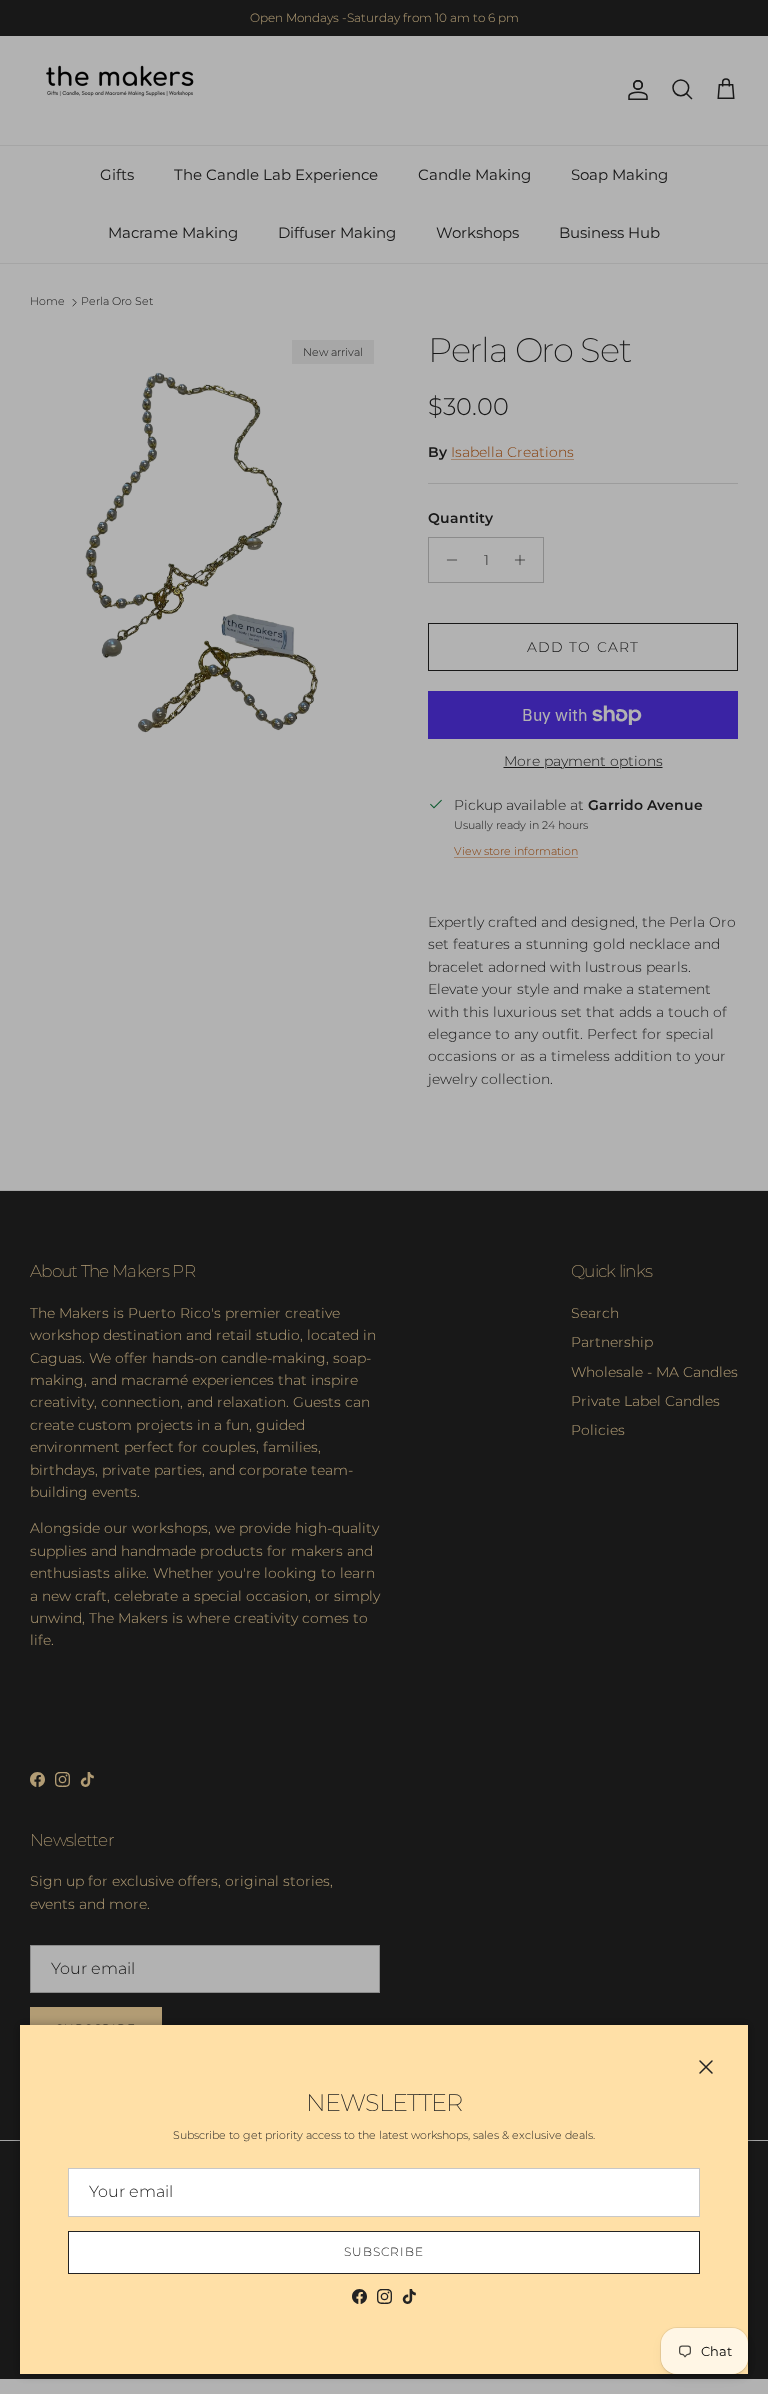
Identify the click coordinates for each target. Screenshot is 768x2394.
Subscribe (384, 2251)
